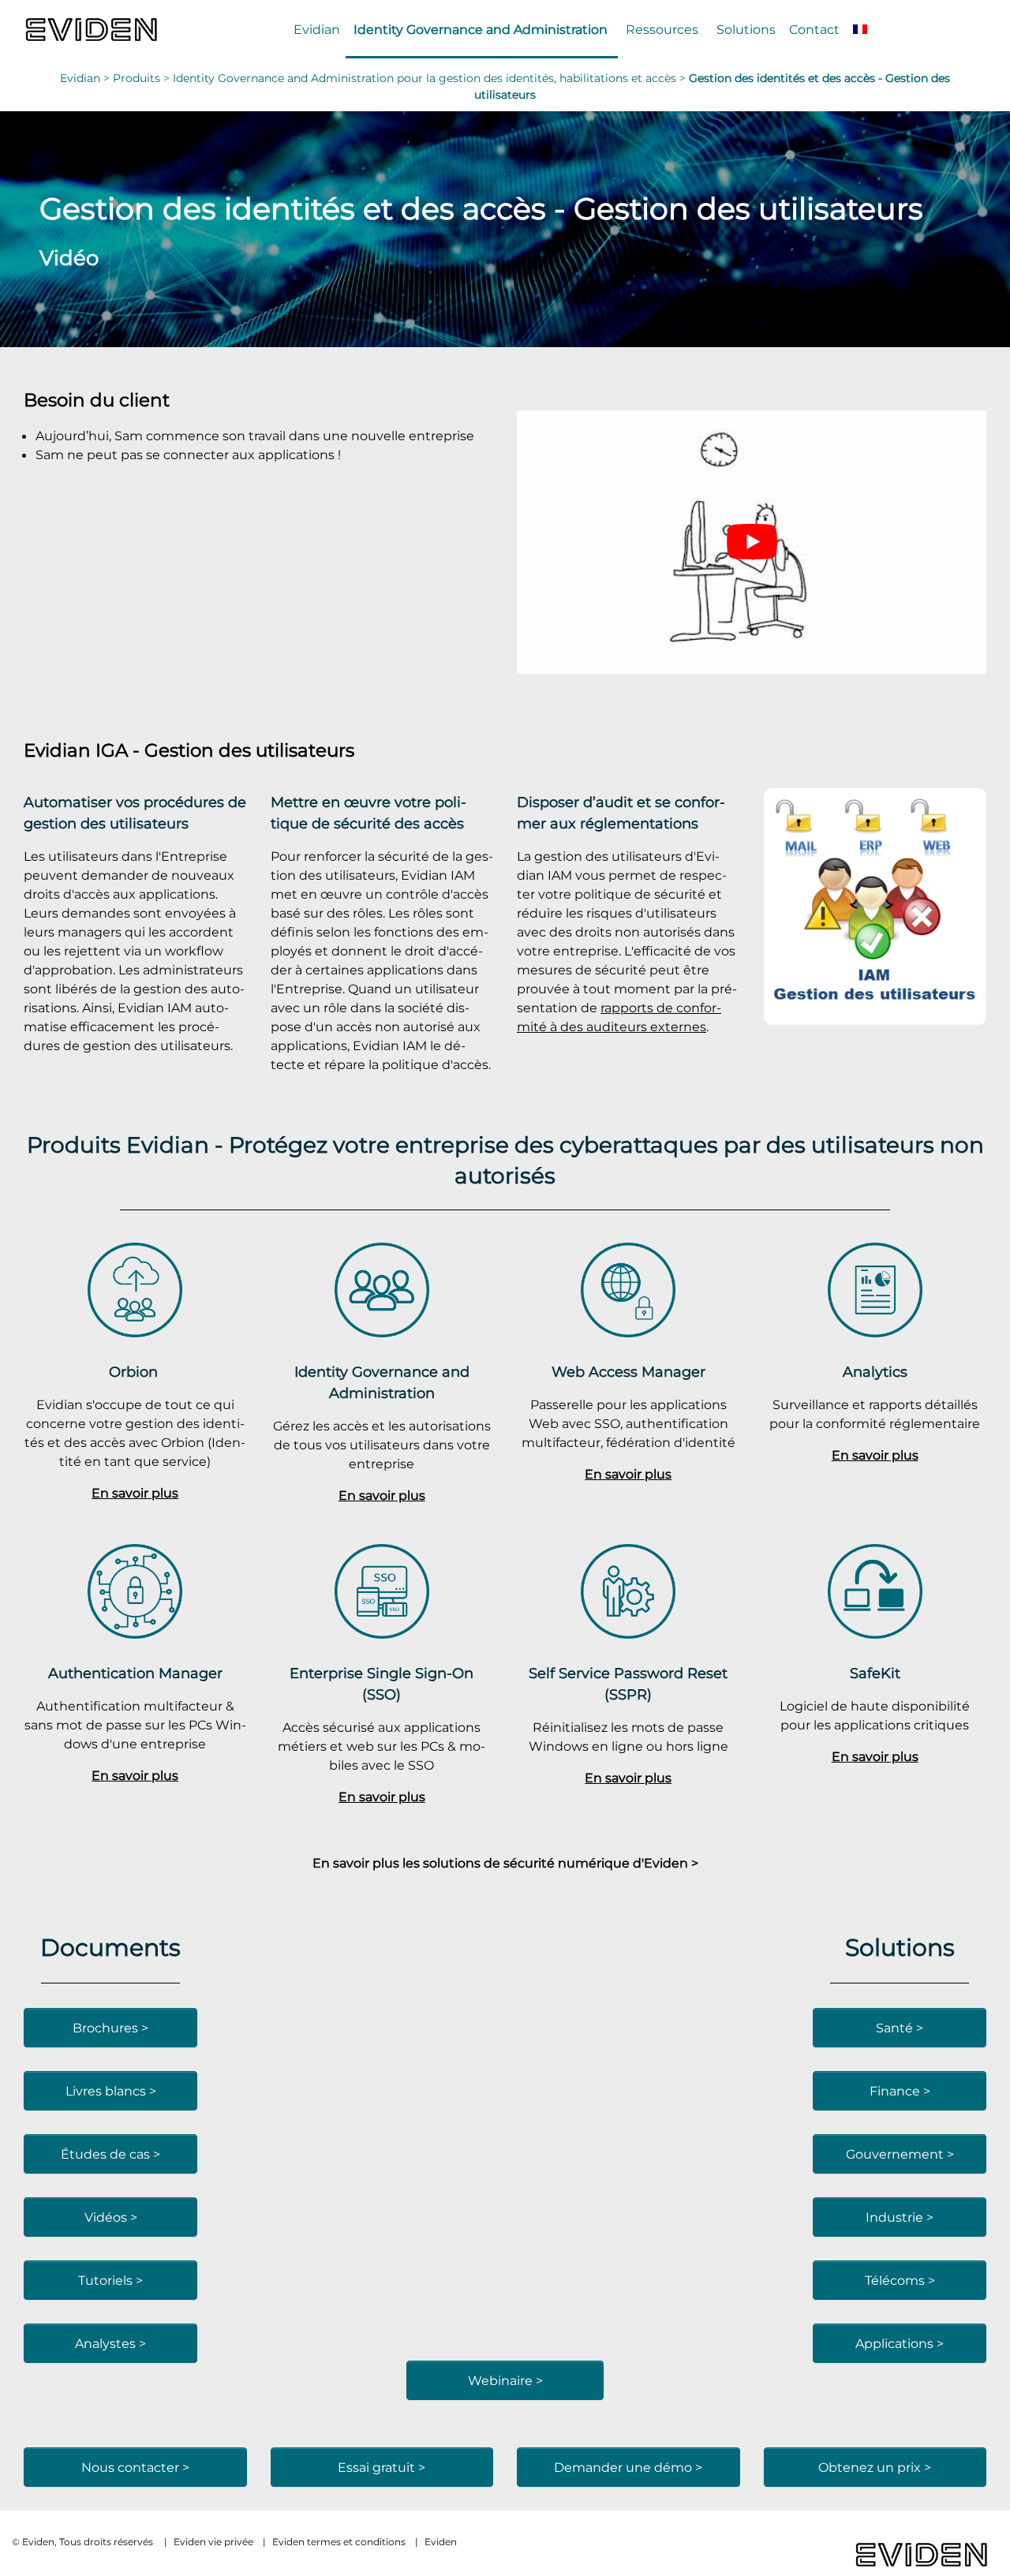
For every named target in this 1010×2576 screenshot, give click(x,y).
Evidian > (86, 78)
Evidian (317, 29)
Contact (814, 29)
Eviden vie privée (213, 2542)
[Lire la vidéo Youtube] (752, 542)
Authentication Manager (135, 1673)
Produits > (143, 78)
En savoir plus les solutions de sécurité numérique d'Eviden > (505, 1863)
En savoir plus (135, 1493)
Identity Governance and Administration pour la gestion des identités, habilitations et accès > (431, 78)
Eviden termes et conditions (339, 2542)
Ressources (662, 29)
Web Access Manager (628, 1372)
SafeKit (875, 1673)
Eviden (441, 2542)
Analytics (875, 1372)
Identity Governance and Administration (481, 29)
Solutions (746, 29)
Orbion (135, 1372)
